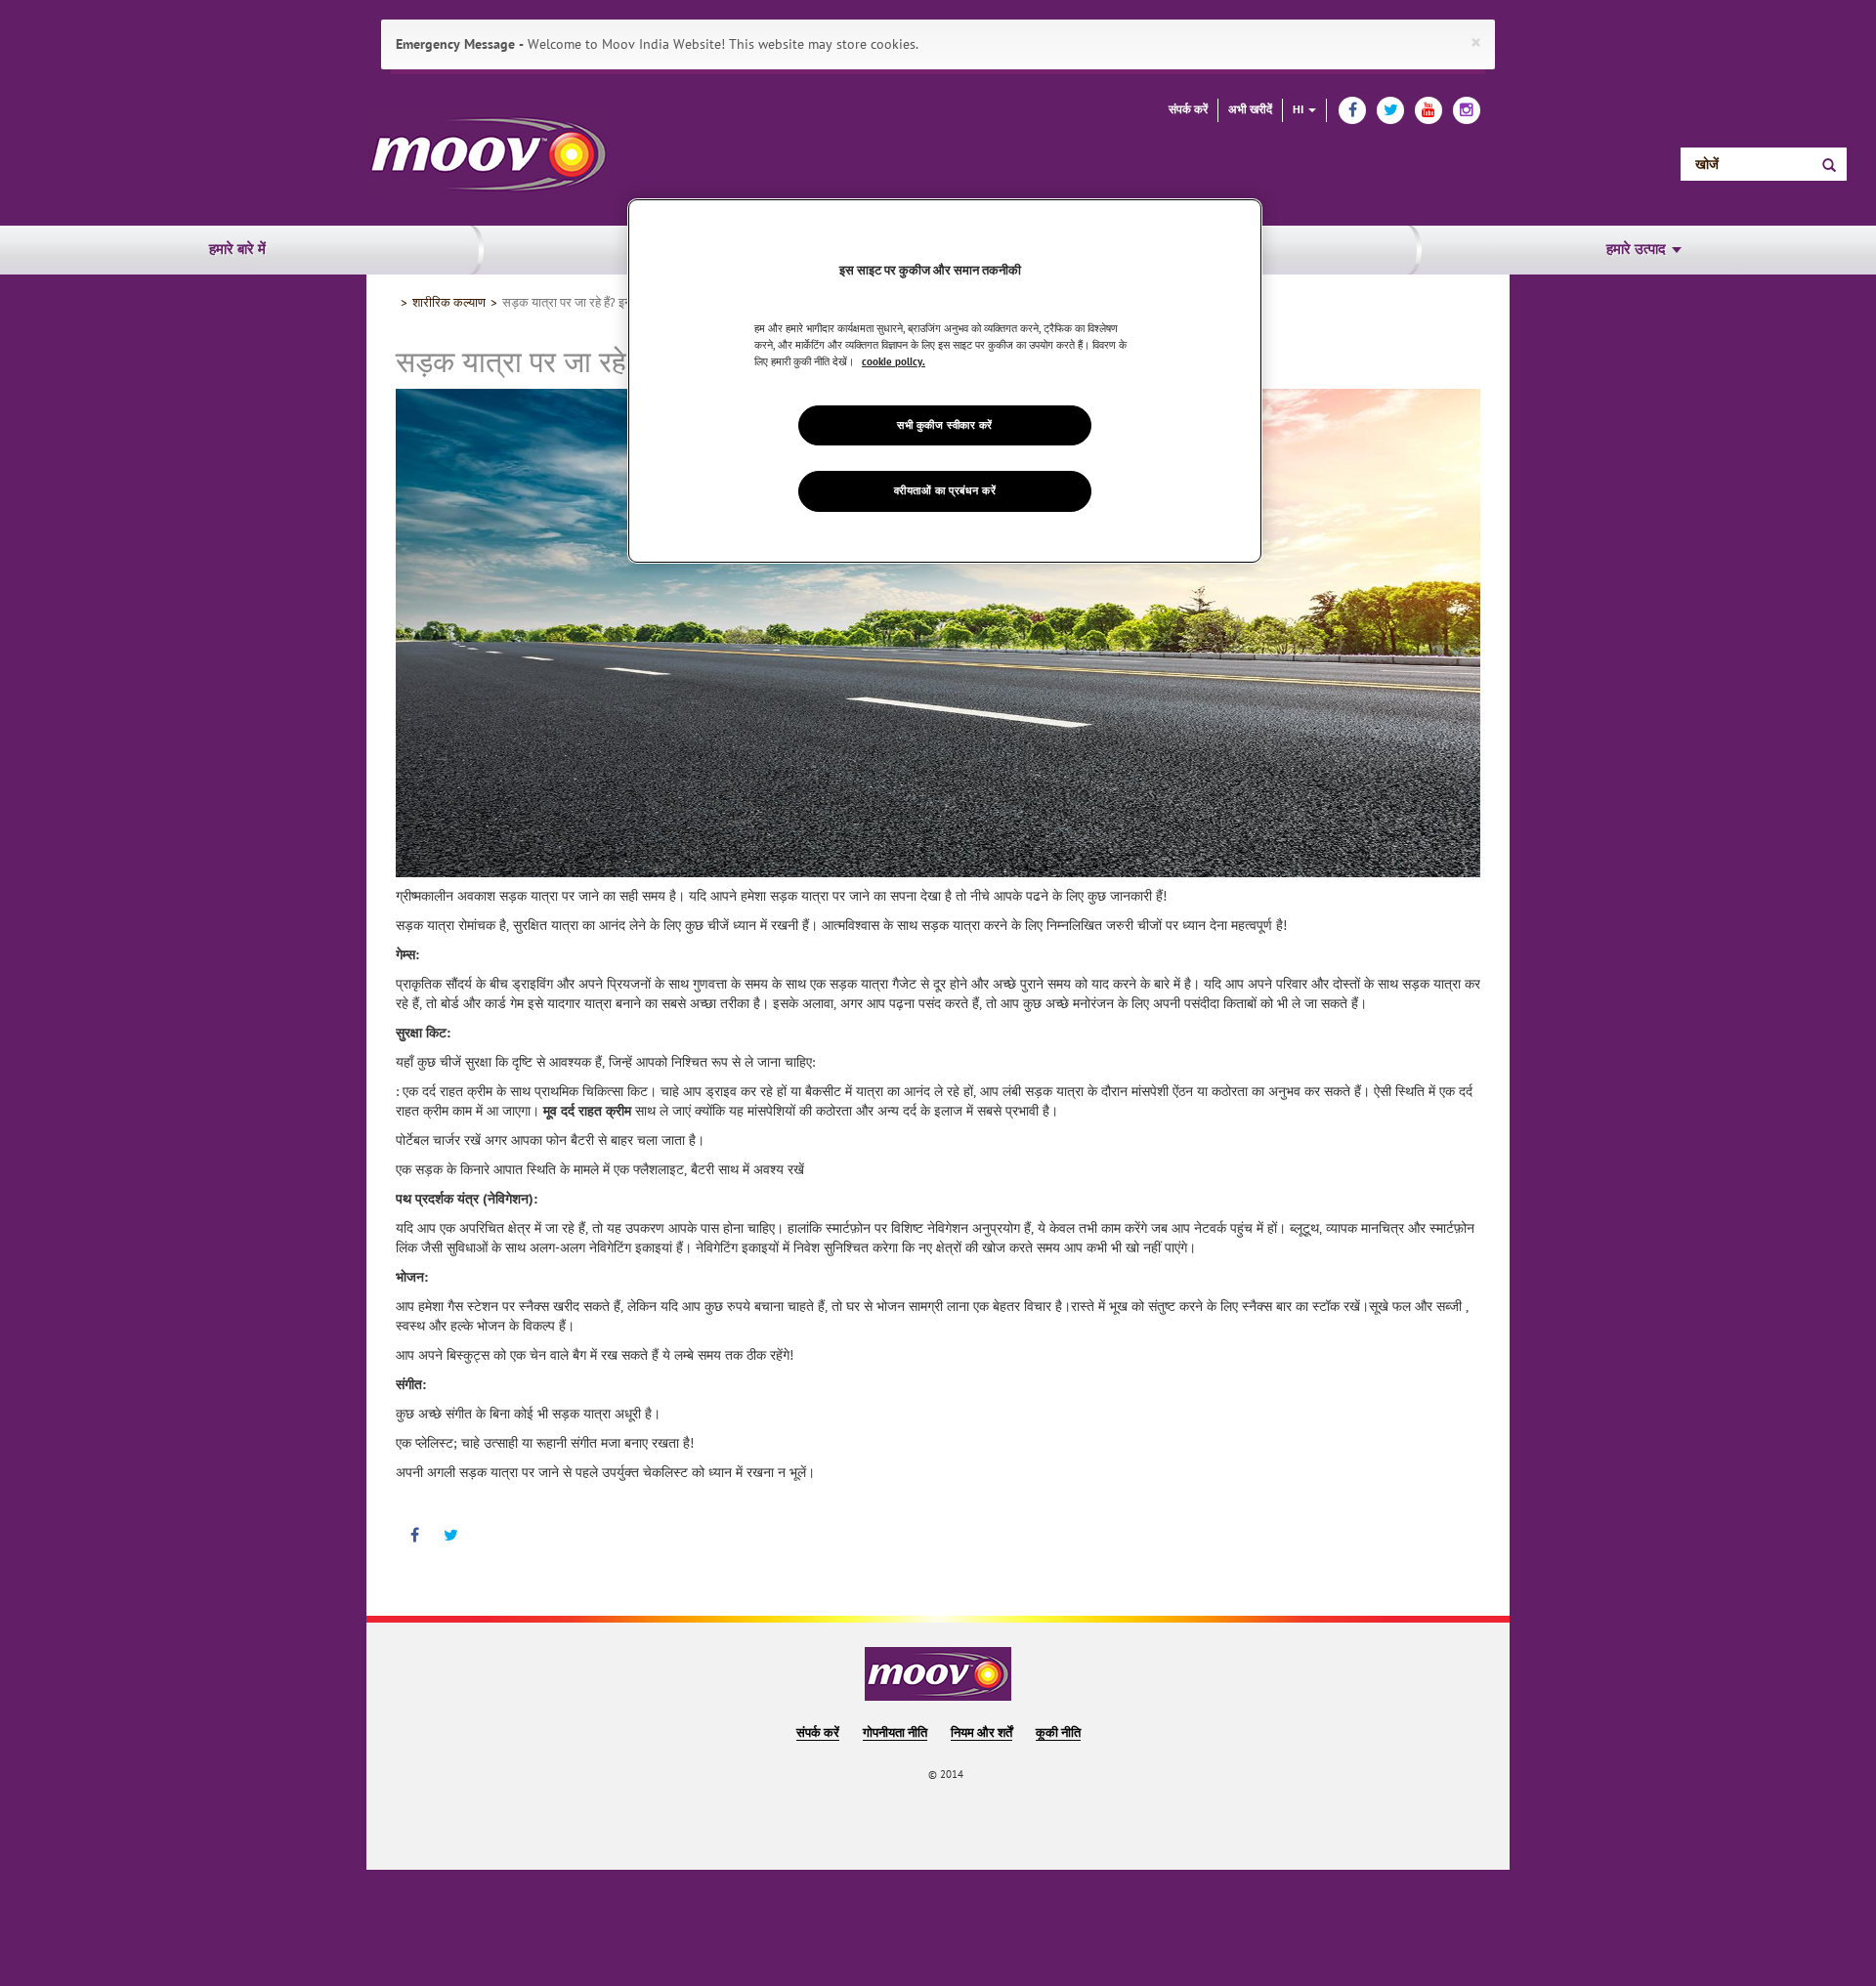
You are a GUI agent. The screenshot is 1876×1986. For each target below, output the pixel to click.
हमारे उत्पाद (1638, 250)
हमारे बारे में (237, 250)
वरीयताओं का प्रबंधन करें (945, 492)
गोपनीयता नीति (895, 1733)
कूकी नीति (1058, 1733)
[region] (945, 381)
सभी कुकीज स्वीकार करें (945, 425)
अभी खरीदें (1250, 110)
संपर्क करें (1188, 110)
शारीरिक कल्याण (449, 303)
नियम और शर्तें (981, 1733)
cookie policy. (894, 362)
